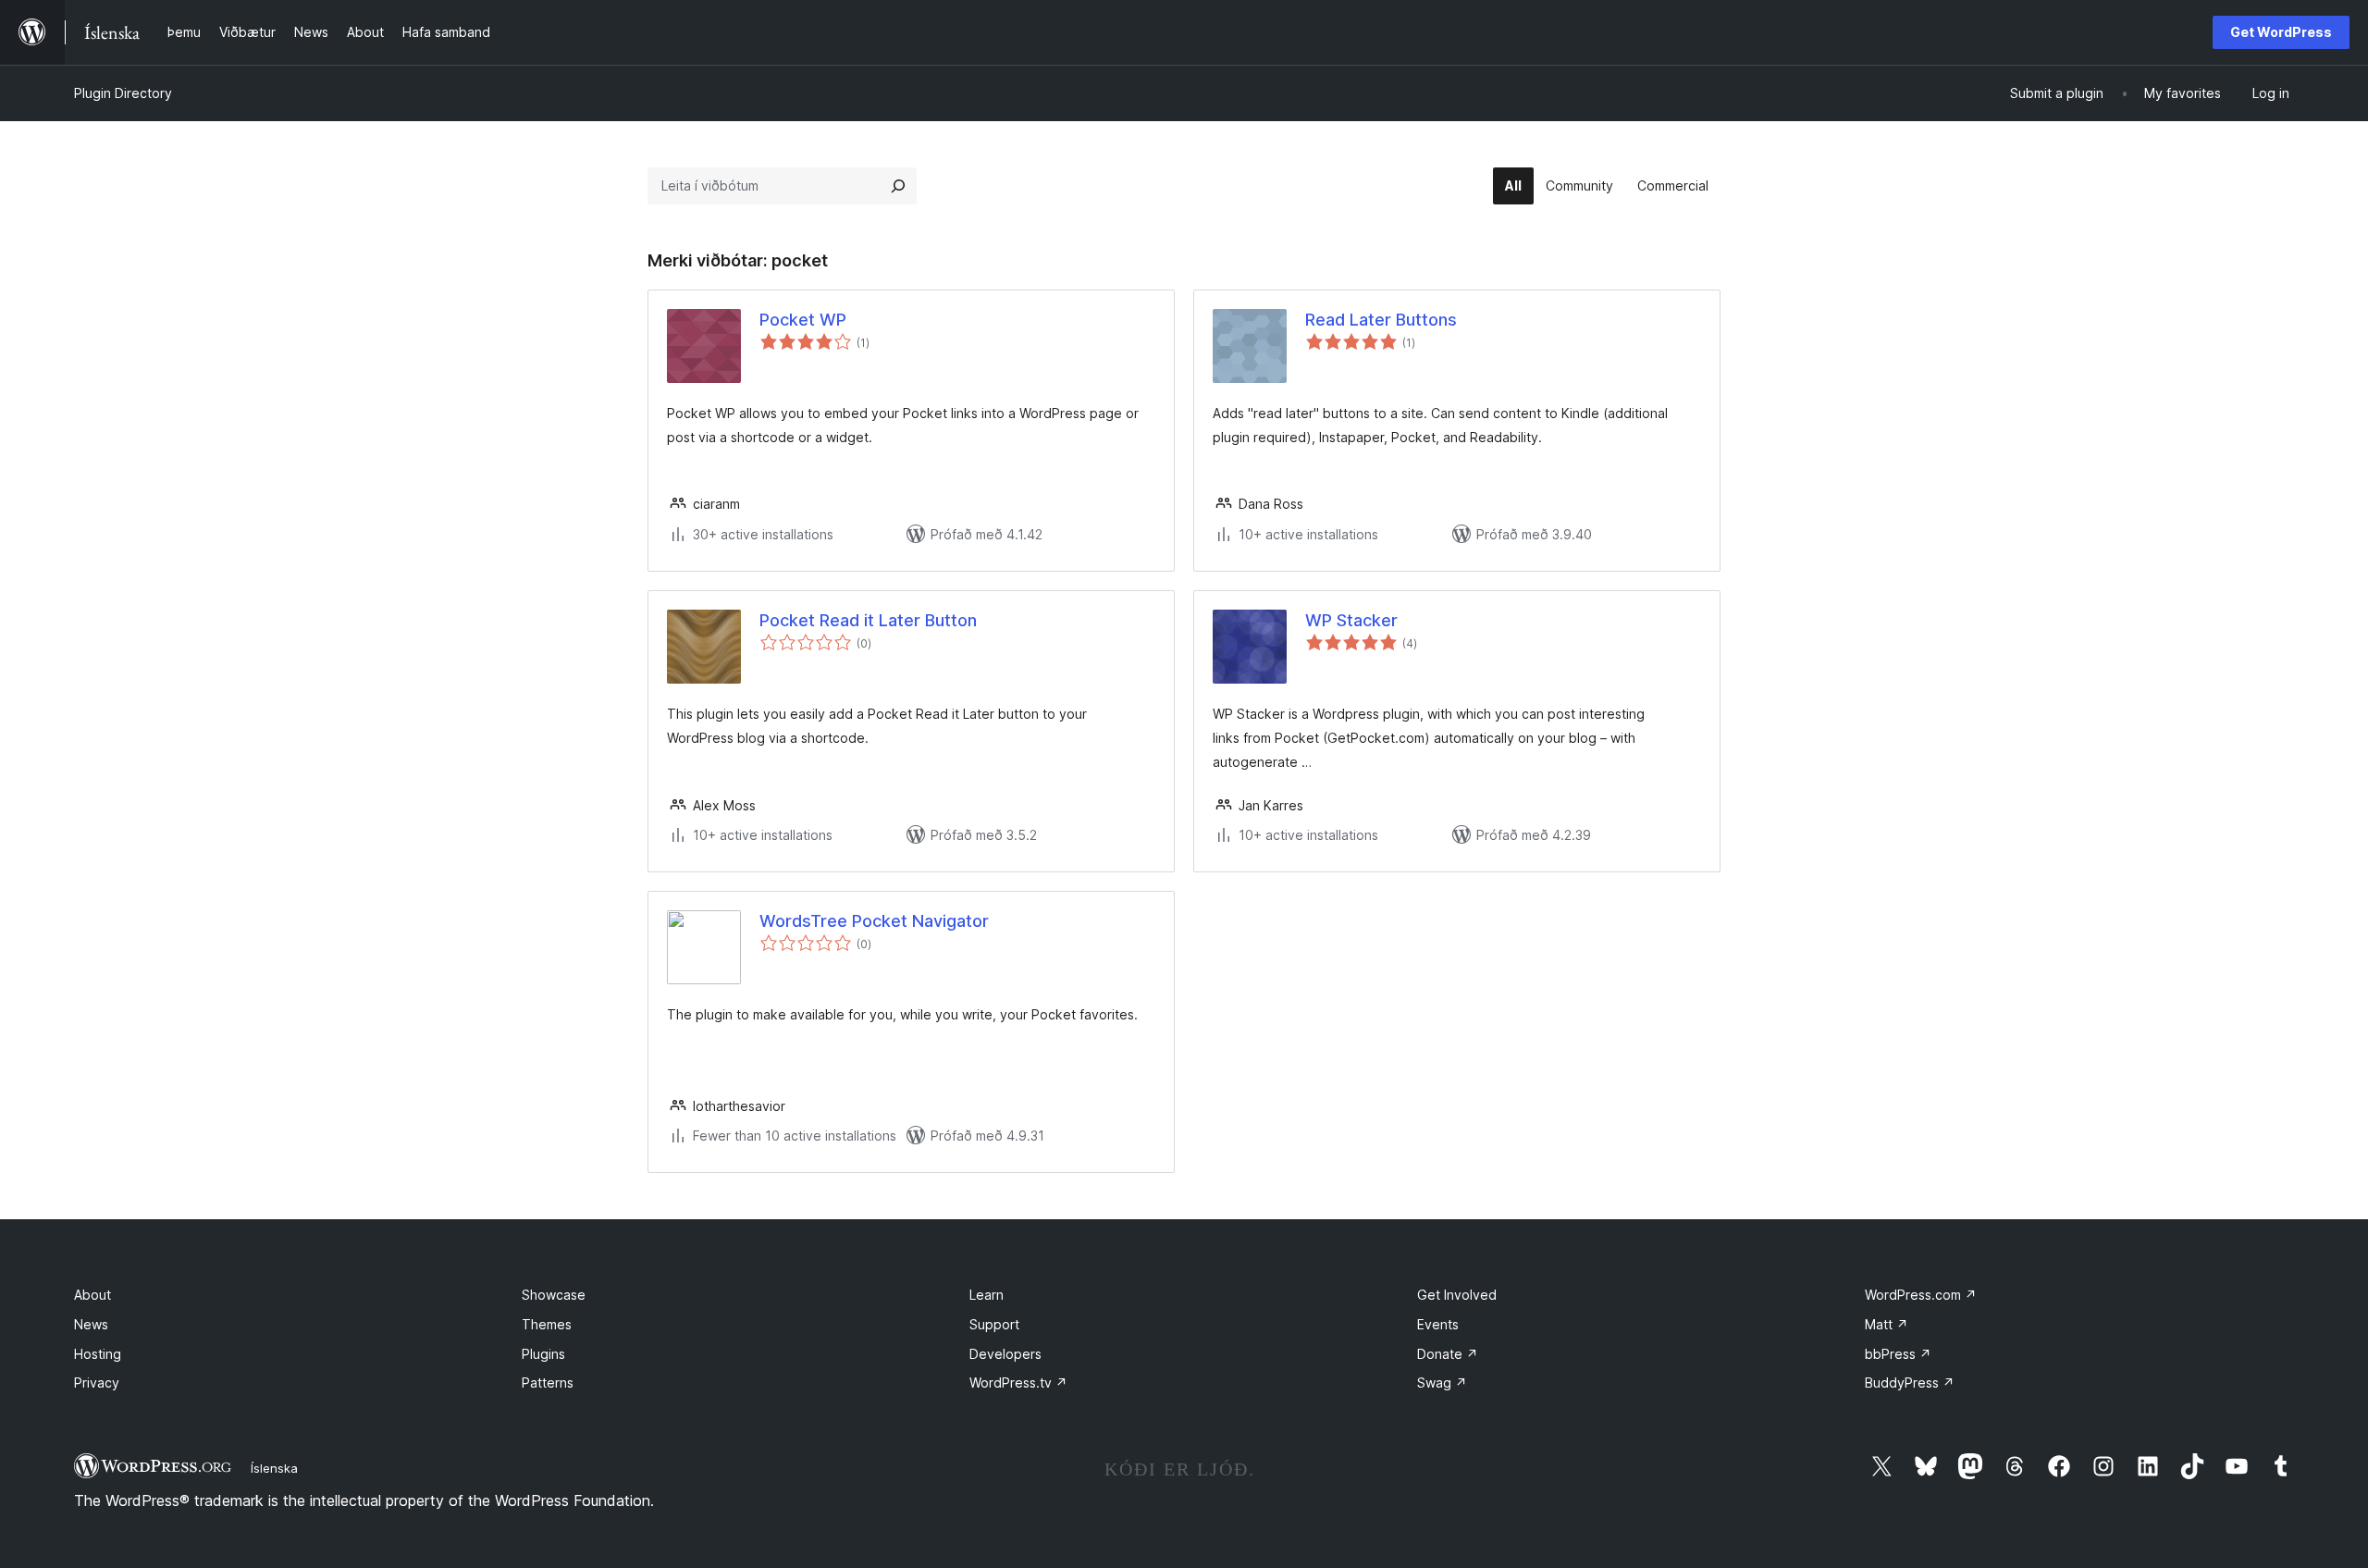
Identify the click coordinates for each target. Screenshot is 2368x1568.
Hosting (98, 1354)
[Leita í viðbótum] (898, 186)
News (91, 1324)
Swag (1442, 1383)
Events (1438, 1324)
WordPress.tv (1018, 1383)
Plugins (543, 1354)
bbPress (1898, 1354)
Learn (987, 1295)
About (92, 1295)
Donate (1448, 1354)
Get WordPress (2281, 32)
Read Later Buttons (1381, 320)
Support (994, 1324)
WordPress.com (1921, 1295)
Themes (547, 1324)
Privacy (97, 1383)
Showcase (554, 1295)
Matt (1887, 1324)
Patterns (548, 1383)
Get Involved (1457, 1295)
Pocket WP (803, 320)
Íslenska (274, 1468)
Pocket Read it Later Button (868, 620)
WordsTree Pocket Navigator (874, 921)
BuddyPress (1910, 1383)
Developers (1005, 1354)
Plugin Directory (123, 93)
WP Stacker (1351, 620)
